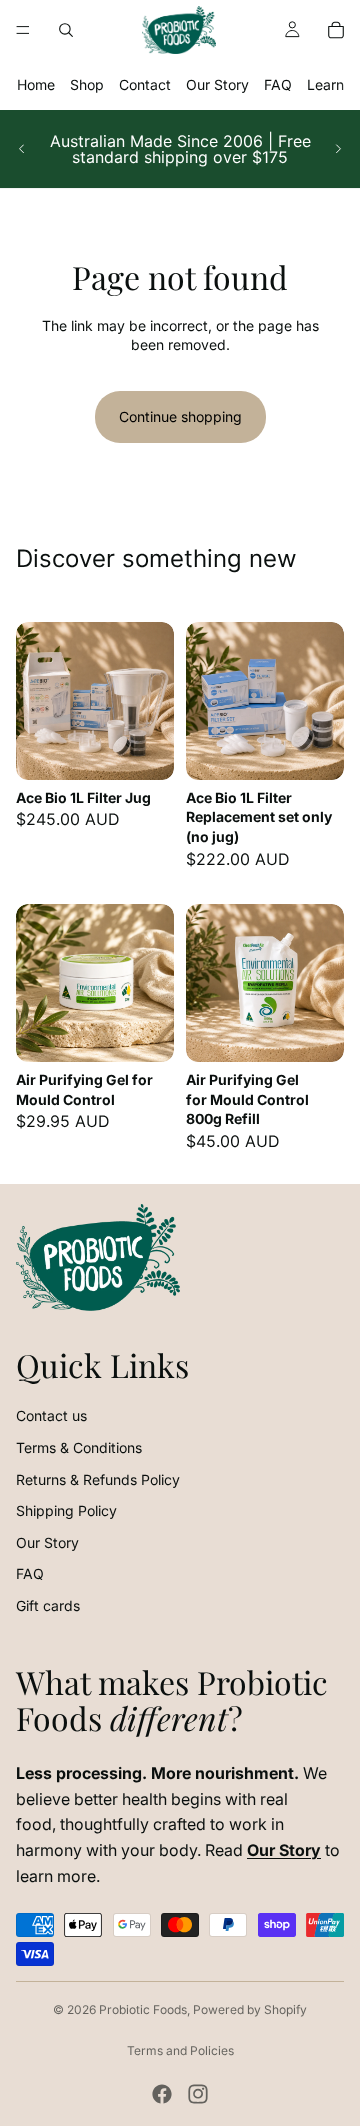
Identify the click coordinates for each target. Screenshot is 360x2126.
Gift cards (48, 1605)
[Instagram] (198, 2094)
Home (36, 84)
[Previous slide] (22, 149)
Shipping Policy (66, 1510)
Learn (325, 84)
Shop (87, 84)
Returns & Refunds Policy (98, 1479)
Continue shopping (180, 416)
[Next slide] (338, 149)
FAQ (278, 84)
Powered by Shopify (250, 2009)
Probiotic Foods (143, 2009)
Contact (145, 84)
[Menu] (23, 30)
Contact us (51, 1415)
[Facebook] (162, 2094)
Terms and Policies (180, 2050)
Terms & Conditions (79, 1447)
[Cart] (336, 30)
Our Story (217, 84)
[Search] (66, 30)
